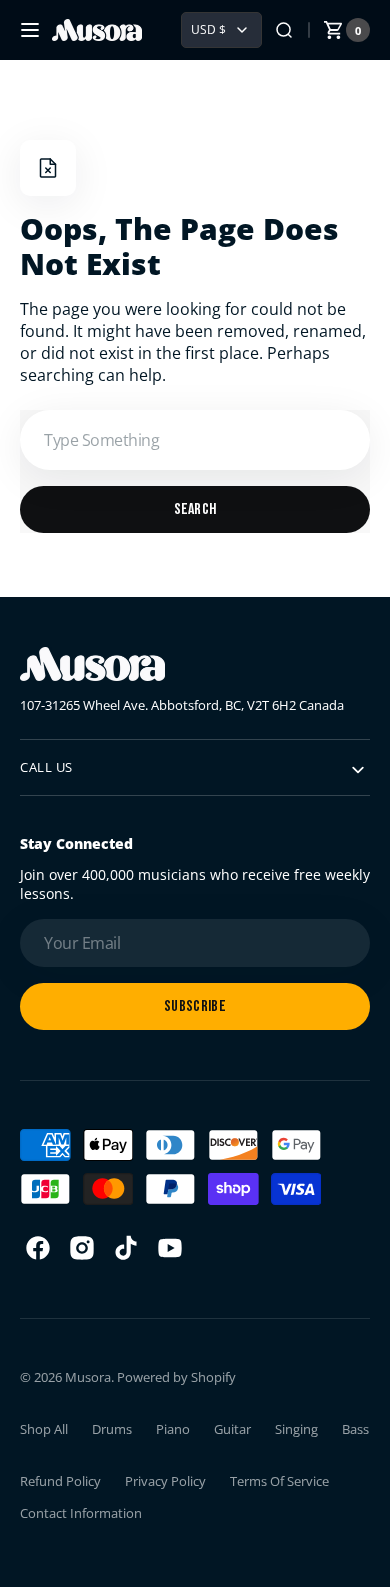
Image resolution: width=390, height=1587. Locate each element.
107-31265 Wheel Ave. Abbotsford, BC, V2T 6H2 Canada (182, 705)
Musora (88, 1377)
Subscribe (195, 1006)
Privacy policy (165, 1481)
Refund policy (60, 1481)
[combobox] (195, 440)
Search (195, 509)
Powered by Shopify (176, 1377)
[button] (30, 30)
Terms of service (279, 1481)
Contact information (81, 1513)
